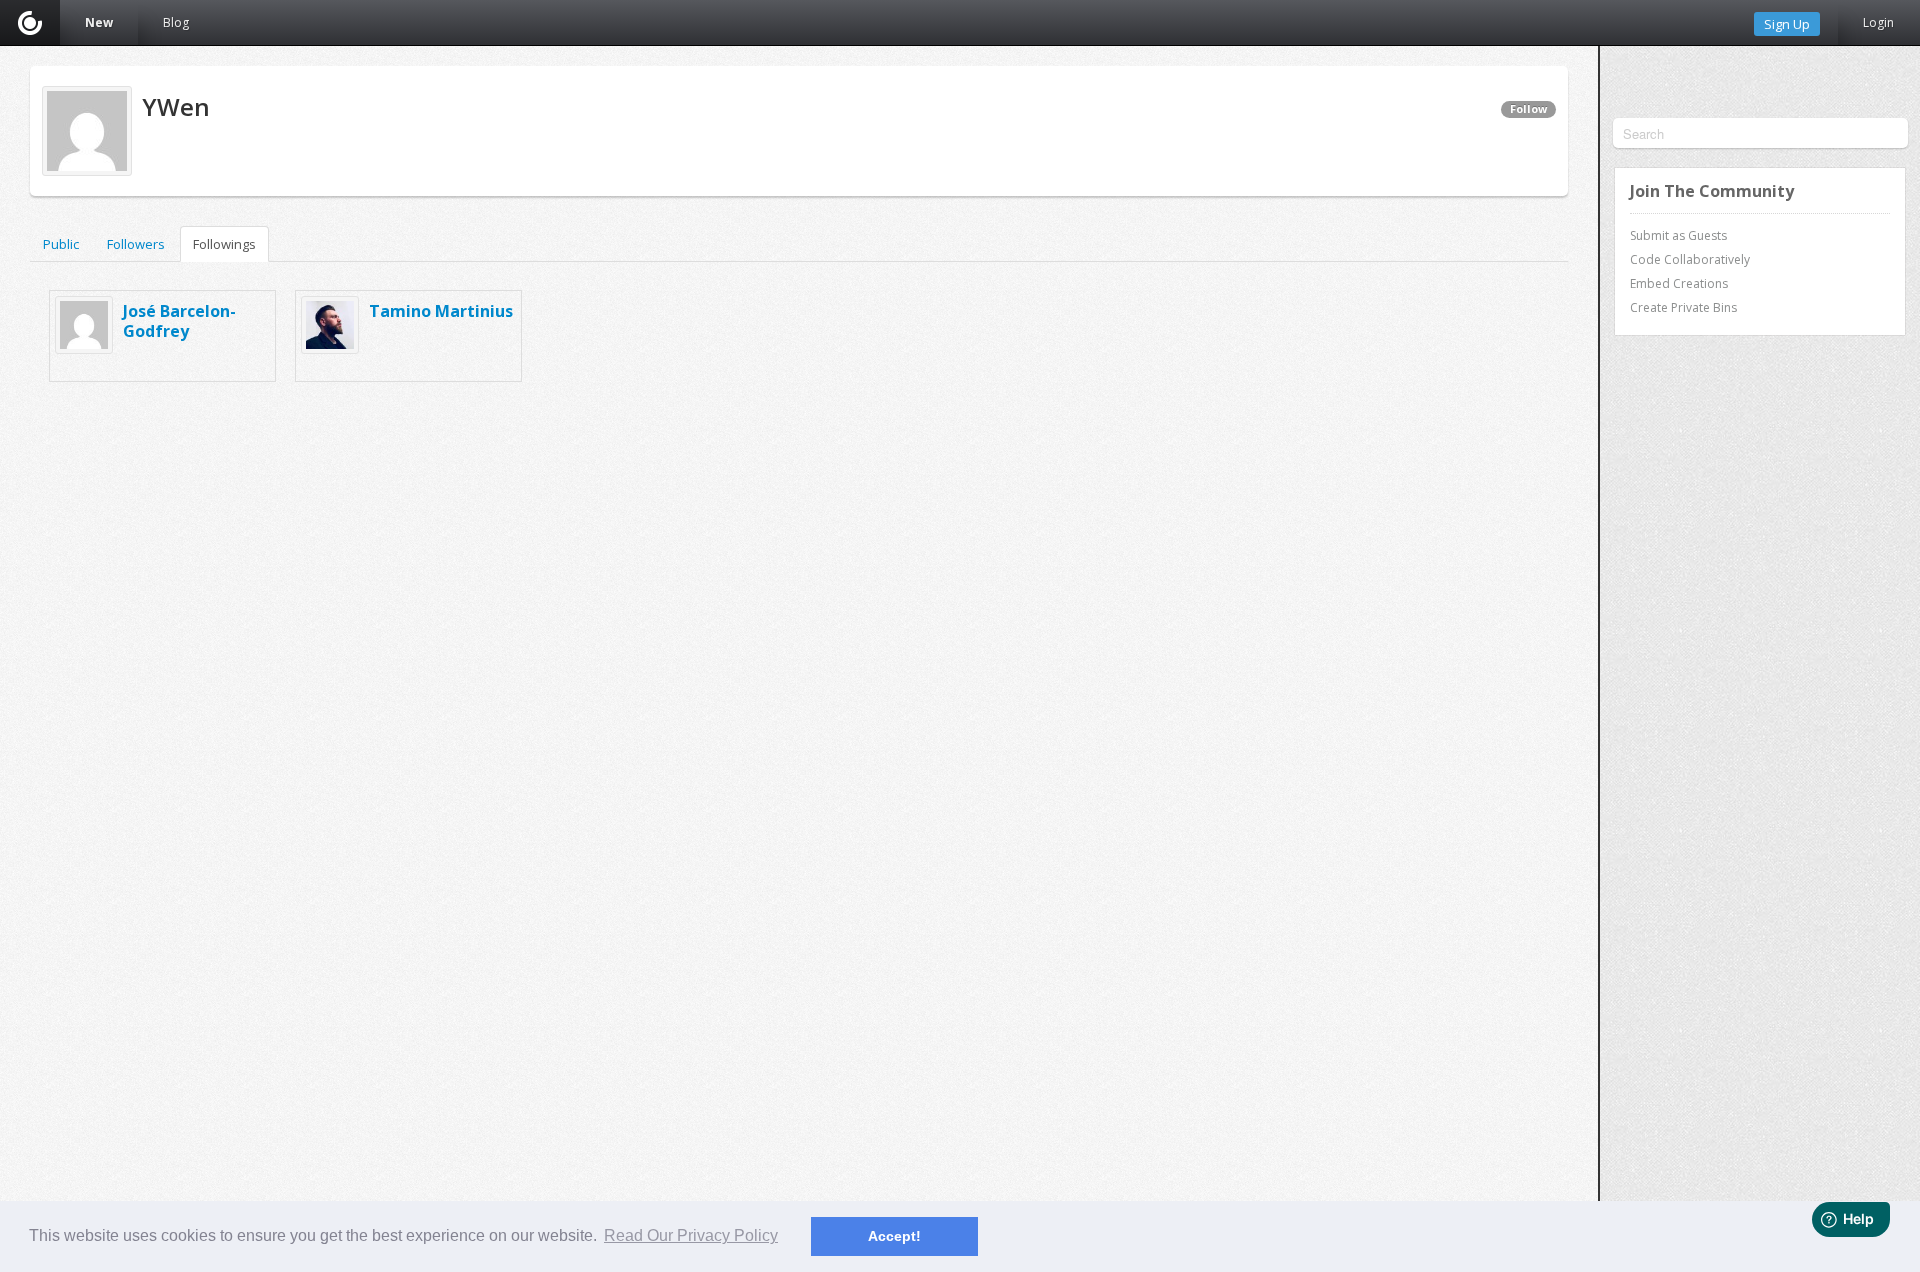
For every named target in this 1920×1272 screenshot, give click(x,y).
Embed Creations (1679, 283)
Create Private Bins (1683, 307)
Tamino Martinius (441, 311)
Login (1878, 22)
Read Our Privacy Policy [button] (691, 1235)
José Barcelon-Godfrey (179, 321)
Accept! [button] (894, 1236)
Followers (136, 244)
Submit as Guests (1678, 235)
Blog (176, 22)
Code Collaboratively (1690, 259)
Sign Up (1787, 24)
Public (61, 244)
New (99, 22)
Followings (224, 244)
